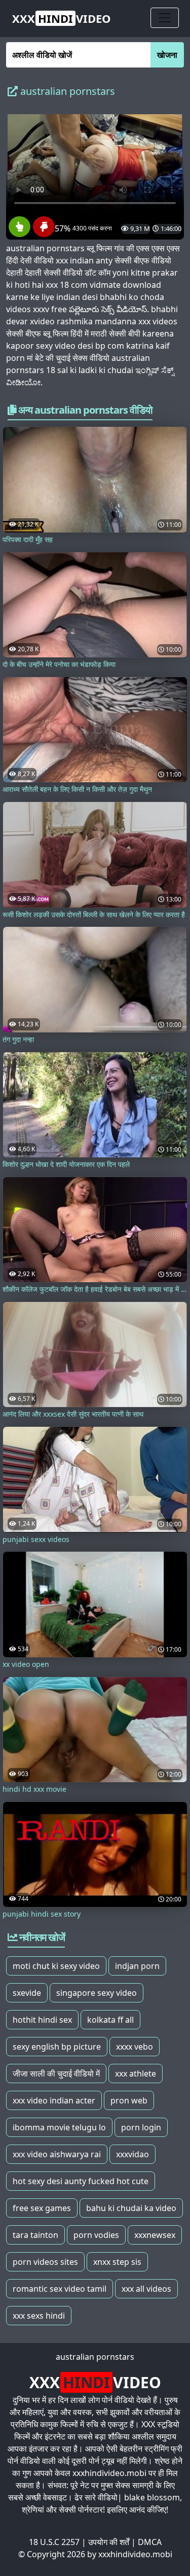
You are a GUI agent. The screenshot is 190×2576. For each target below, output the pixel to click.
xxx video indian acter (54, 2100)
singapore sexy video (97, 1993)
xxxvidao (132, 2154)
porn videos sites (45, 2262)
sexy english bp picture (57, 2047)
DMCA (150, 2542)
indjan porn (137, 1966)
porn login (141, 2127)
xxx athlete (136, 2073)
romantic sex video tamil (60, 2289)
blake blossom (152, 2497)
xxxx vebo (135, 2047)
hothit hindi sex (42, 2020)
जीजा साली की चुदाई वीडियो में (56, 2073)
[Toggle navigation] (165, 18)
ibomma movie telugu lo (59, 2127)
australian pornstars (95, 2357)
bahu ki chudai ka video (131, 2208)
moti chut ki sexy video (56, 1966)
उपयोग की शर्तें (109, 2542)
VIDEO (62, 18)
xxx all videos (146, 2289)
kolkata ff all (110, 2020)
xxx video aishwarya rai (57, 2154)
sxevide (27, 1993)
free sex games (42, 2208)
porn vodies (96, 2235)
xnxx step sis (117, 2262)
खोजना (167, 55)
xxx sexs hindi (39, 2316)
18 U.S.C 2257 (54, 2542)
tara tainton (35, 2235)
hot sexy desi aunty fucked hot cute (81, 2181)
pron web (129, 2100)
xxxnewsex (155, 2235)
